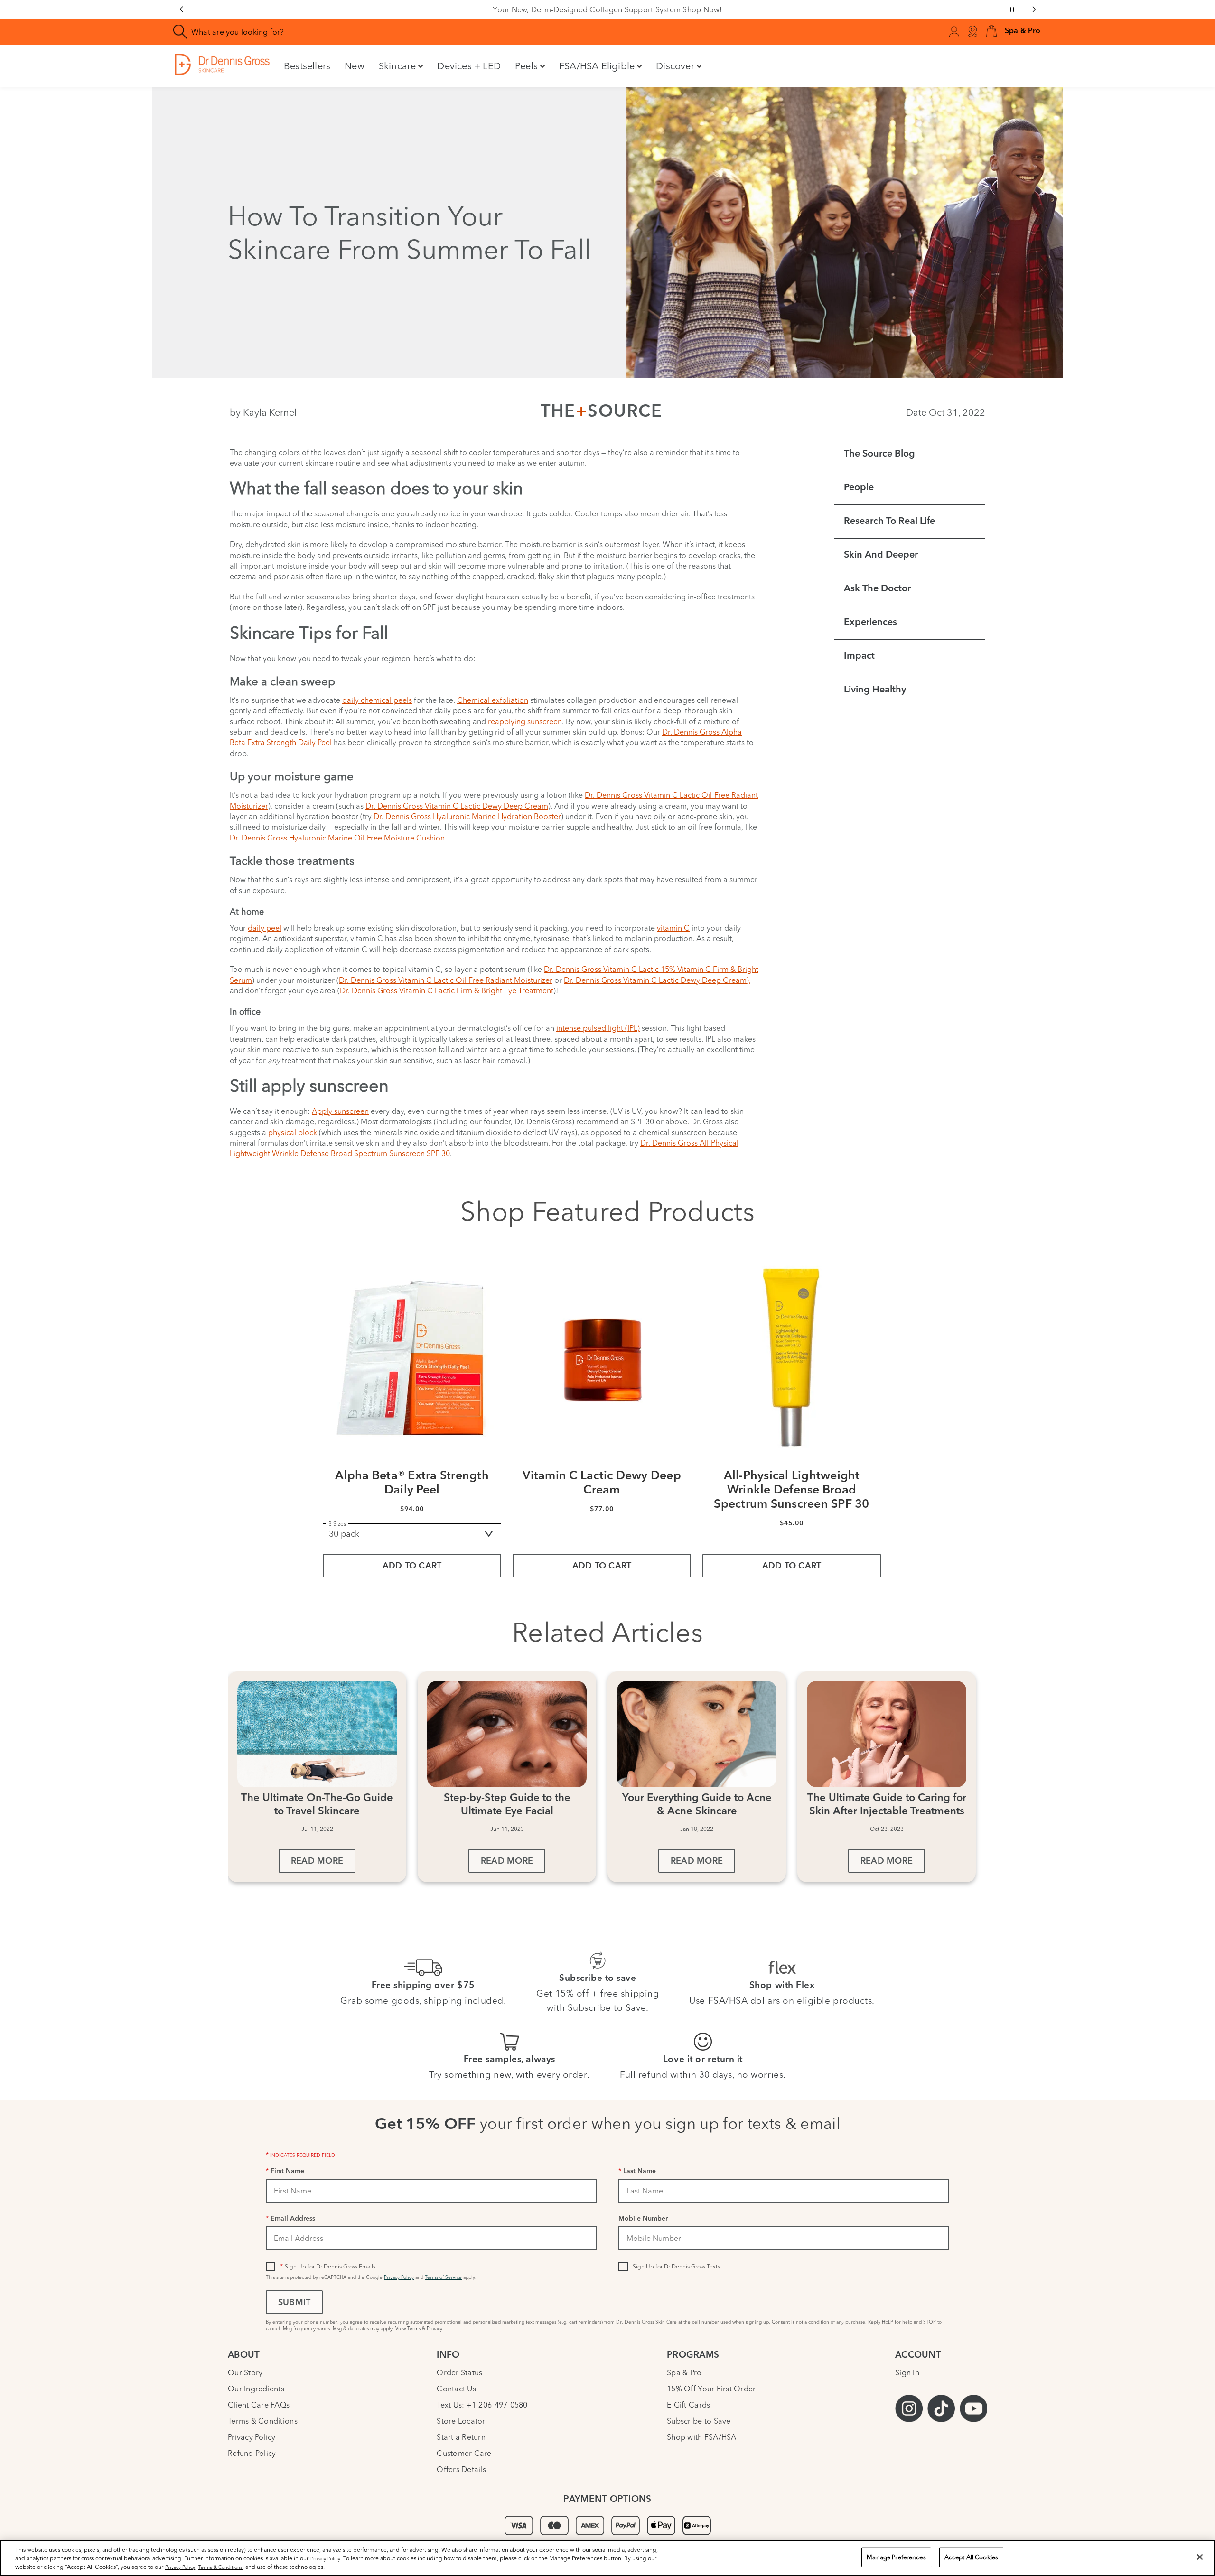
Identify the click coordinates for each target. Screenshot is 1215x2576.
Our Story (245, 2372)
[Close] (1200, 2557)
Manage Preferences (896, 2557)
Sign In (907, 2372)
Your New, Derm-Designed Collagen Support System (607, 9)
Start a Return (461, 2437)
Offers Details (461, 2469)
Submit (294, 2303)
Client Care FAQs (259, 2405)
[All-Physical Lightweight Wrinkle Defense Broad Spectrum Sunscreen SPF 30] (792, 1357)
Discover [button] (675, 66)
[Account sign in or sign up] (954, 33)
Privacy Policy (399, 2277)
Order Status (459, 2372)
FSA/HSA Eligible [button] (597, 66)
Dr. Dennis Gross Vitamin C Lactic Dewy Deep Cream (655, 980)
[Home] (222, 64)
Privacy (435, 2329)
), (749, 980)
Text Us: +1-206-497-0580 (482, 2405)
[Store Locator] (972, 32)
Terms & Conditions (263, 2421)
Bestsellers (307, 66)
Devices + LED (469, 66)
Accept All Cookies (971, 2557)
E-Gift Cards (688, 2405)
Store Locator (461, 2421)
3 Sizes (337, 1524)
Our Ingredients (256, 2389)
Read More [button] (317, 1862)
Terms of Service (443, 2277)
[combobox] (410, 32)
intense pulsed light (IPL (597, 1028)
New (355, 66)
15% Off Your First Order (711, 2389)
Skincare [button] (397, 66)
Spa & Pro (684, 2372)
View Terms (408, 2329)
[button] (991, 32)
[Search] (181, 32)
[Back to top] (1198, 2498)
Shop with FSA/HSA (702, 2437)
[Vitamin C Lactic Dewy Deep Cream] (602, 1357)
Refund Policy (252, 2453)
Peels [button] (526, 66)
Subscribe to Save (699, 2421)
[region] (607, 2558)
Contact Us (456, 2389)
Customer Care (464, 2453)
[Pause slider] (1012, 9)
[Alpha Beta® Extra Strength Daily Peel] (412, 1357)
